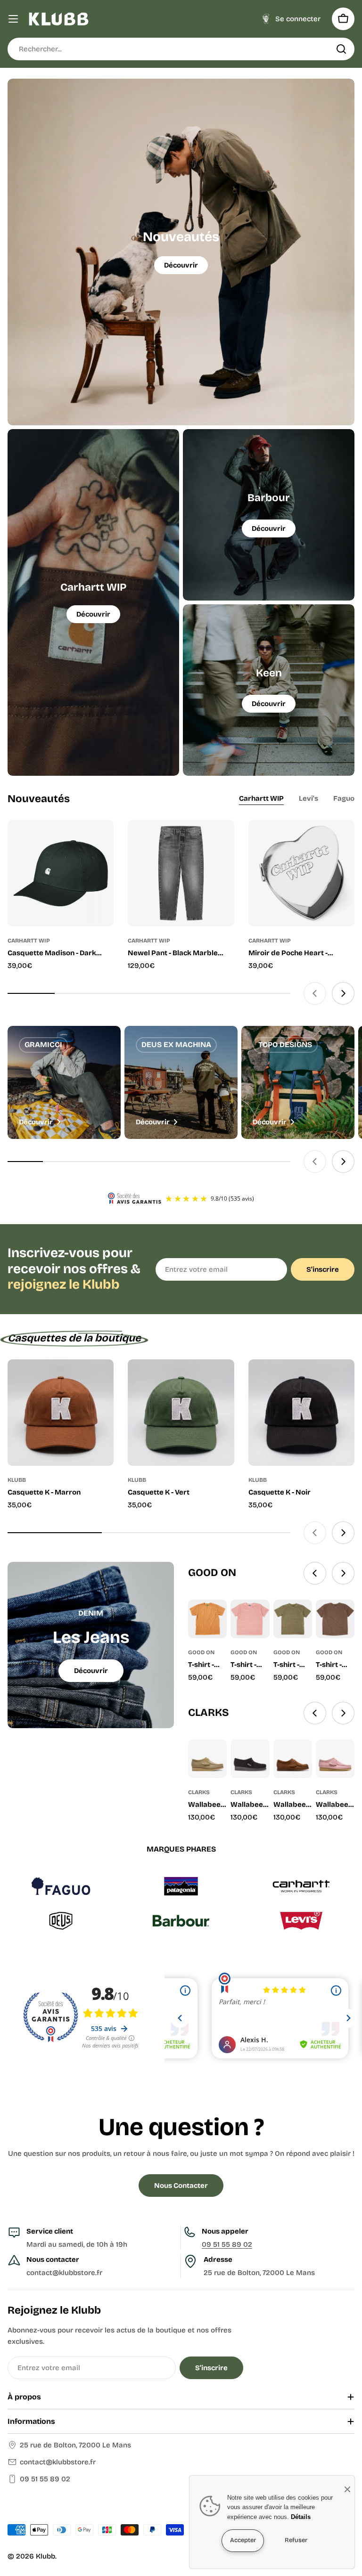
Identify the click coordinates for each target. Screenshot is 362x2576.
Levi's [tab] (309, 798)
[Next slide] (343, 993)
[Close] (347, 2489)
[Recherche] (341, 49)
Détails (301, 2517)
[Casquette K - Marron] (61, 1412)
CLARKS (199, 1792)
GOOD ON (201, 1652)
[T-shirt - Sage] (293, 1619)
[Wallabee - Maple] (207, 1759)
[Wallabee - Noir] (250, 1759)
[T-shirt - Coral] (250, 1619)
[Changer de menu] (13, 19)
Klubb (45, 2556)
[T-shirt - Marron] (335, 1619)
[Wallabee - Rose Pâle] (335, 1759)
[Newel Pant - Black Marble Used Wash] (181, 873)
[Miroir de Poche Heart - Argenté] (301, 873)
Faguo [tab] (344, 798)
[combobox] (181, 49)
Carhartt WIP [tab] (261, 798)
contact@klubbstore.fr (58, 2462)
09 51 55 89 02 (227, 2244)
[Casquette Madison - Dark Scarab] (61, 873)
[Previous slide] (315, 993)
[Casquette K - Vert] (181, 1412)
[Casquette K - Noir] (301, 1412)
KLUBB (17, 1480)
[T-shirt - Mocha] (207, 1619)
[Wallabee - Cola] (293, 1759)
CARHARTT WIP (29, 941)
